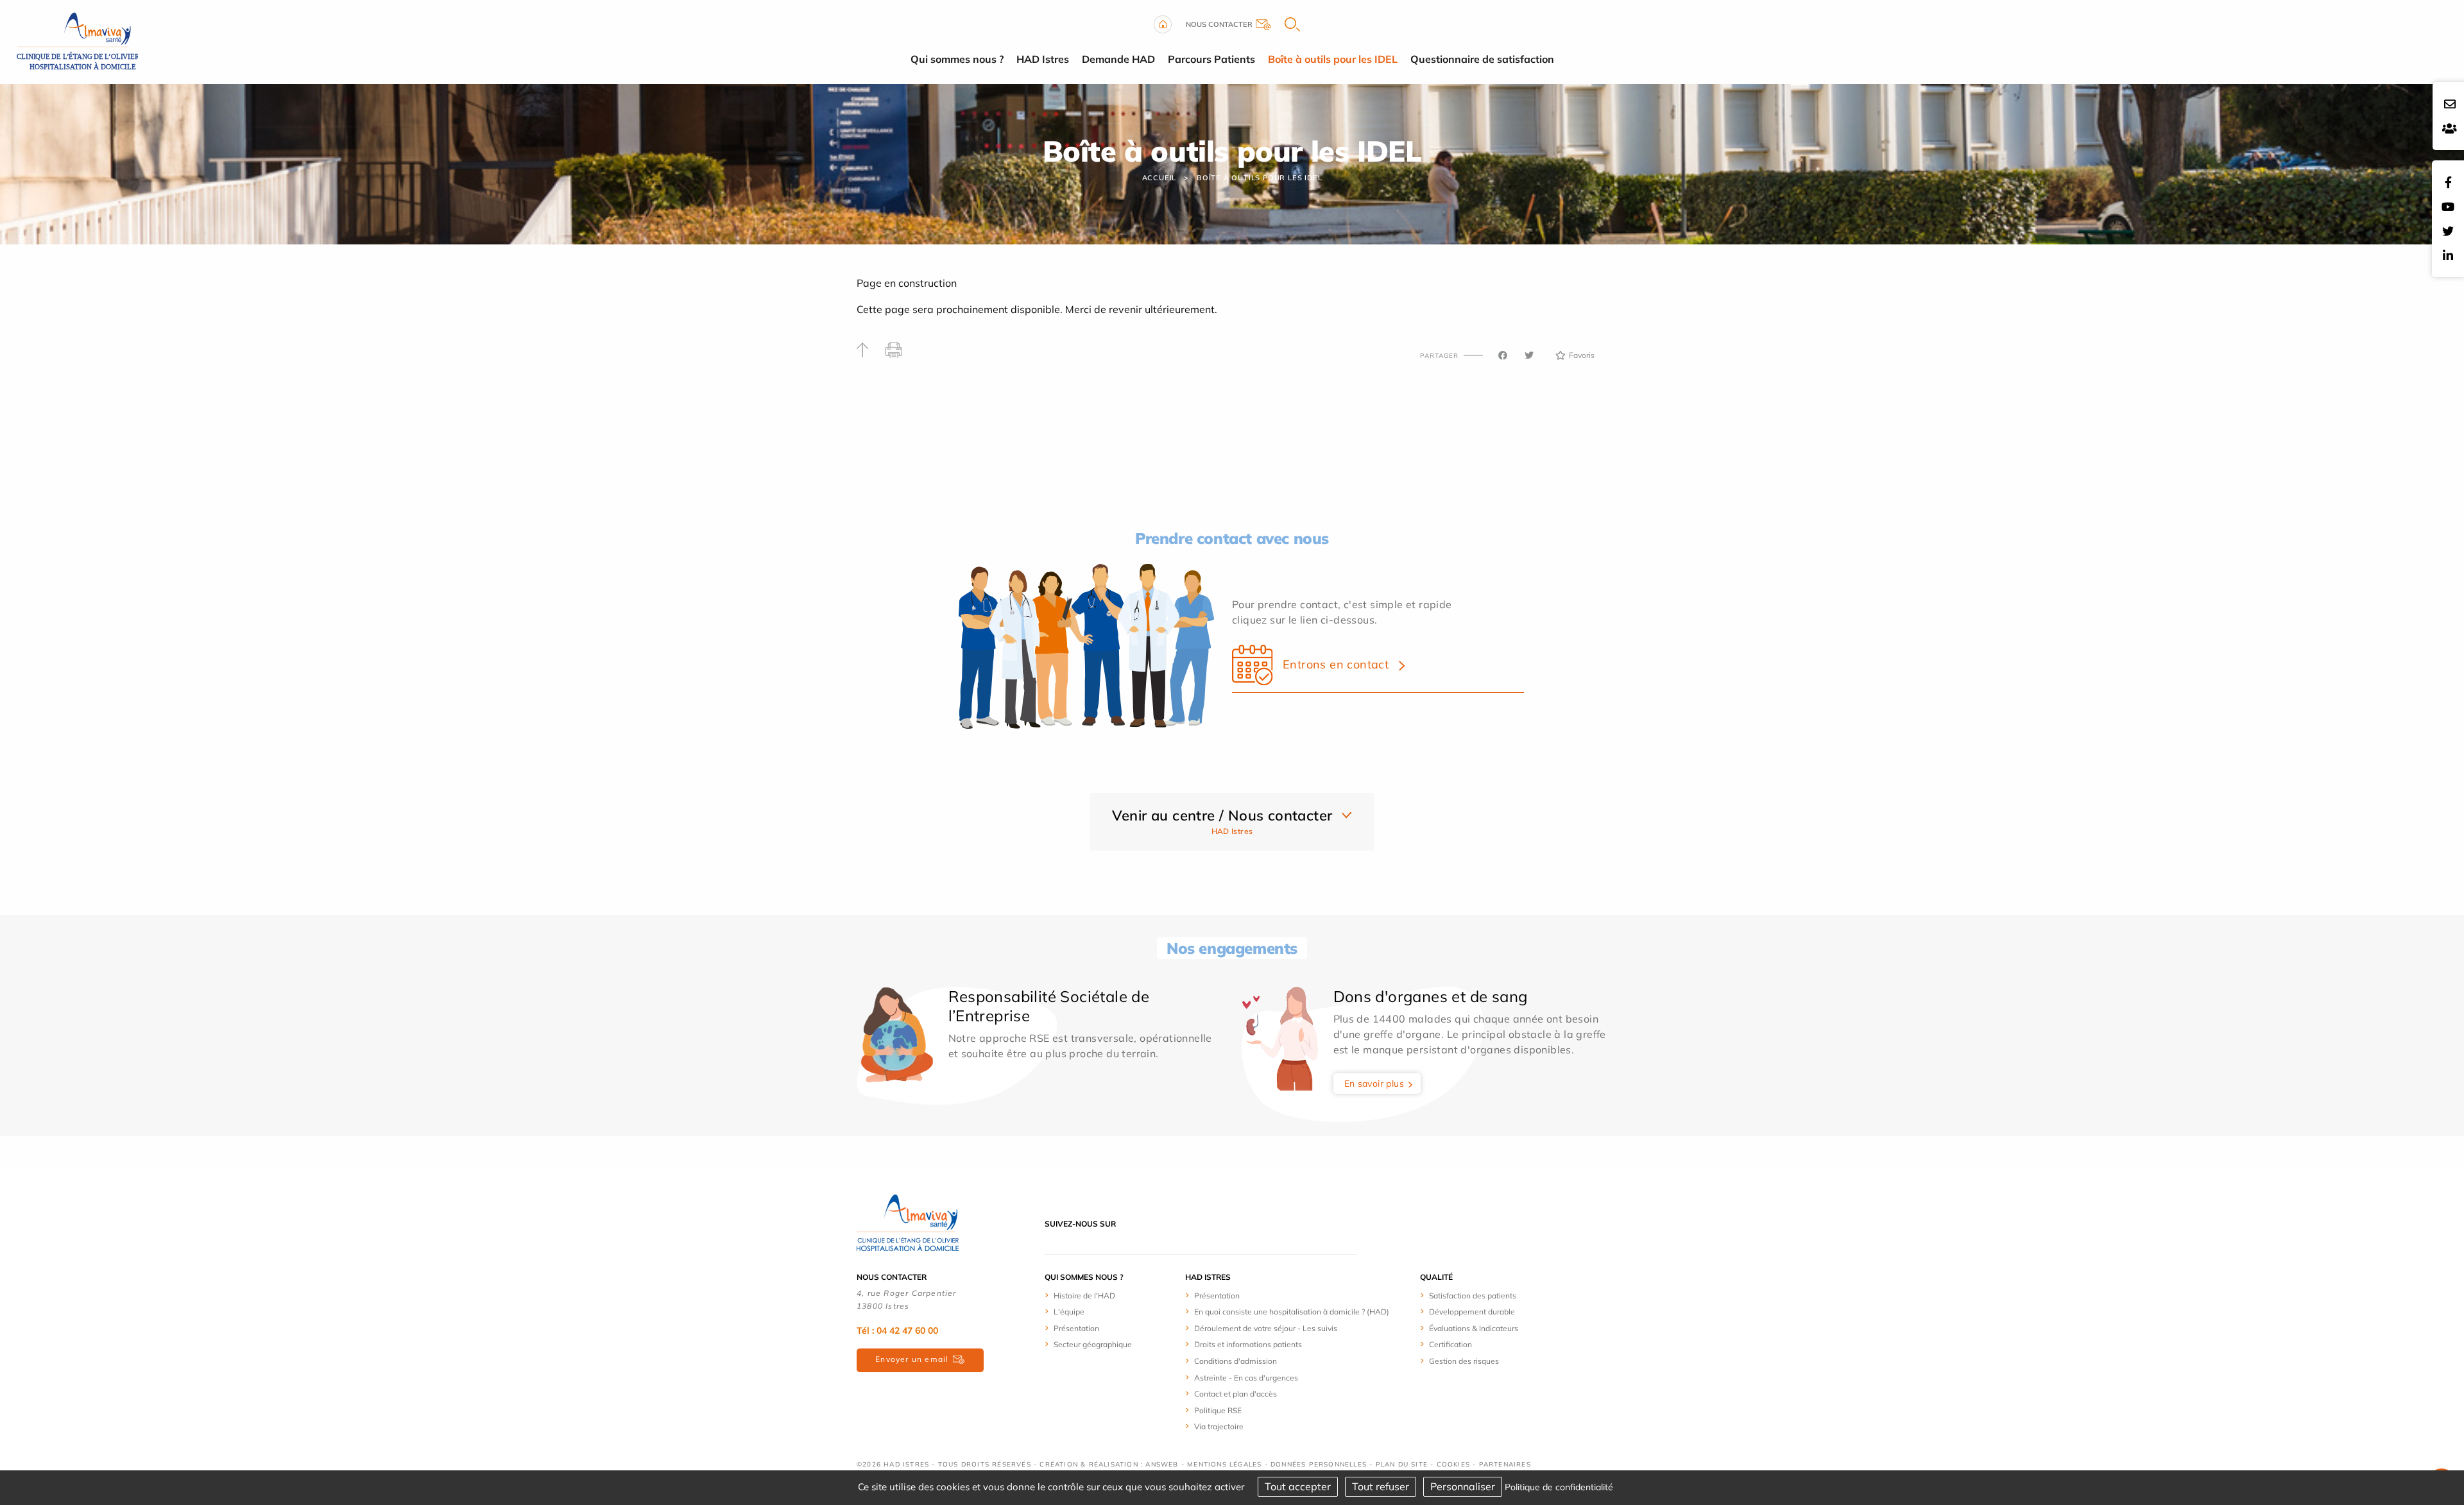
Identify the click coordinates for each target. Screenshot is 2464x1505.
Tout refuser (1381, 1486)
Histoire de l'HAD (1084, 1296)
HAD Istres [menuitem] (1043, 59)
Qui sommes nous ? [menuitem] (957, 59)
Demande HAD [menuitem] (1118, 59)
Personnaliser (1463, 1486)
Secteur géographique (1093, 1344)
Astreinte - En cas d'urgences (1246, 1378)
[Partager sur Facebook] (1503, 355)
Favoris (1582, 355)
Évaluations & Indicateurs (1474, 1328)
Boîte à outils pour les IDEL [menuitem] (1333, 59)
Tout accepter (1298, 1486)
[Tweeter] (1529, 355)
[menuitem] (1115, 1295)
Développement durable (1472, 1312)
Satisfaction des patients (1473, 1296)
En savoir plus (1374, 1084)
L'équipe (1069, 1312)
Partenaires (1505, 1464)
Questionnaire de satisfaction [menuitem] (1482, 59)
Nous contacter (1219, 24)
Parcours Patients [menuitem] (1211, 59)
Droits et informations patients (1248, 1344)
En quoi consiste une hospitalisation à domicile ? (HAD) (1292, 1312)
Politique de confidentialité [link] (1559, 1487)
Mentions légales (1224, 1464)
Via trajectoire (1219, 1426)
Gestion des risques (1464, 1361)
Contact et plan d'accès (1236, 1394)
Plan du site (1402, 1464)
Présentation (1076, 1328)
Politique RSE (1218, 1410)
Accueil (1159, 178)
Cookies (1453, 1464)
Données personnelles (1319, 1464)
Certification (1450, 1344)
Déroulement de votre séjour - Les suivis (1266, 1328)
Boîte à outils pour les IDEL (1259, 178)
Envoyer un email (912, 1359)
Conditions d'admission (1236, 1361)
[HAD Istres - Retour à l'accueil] (74, 40)
